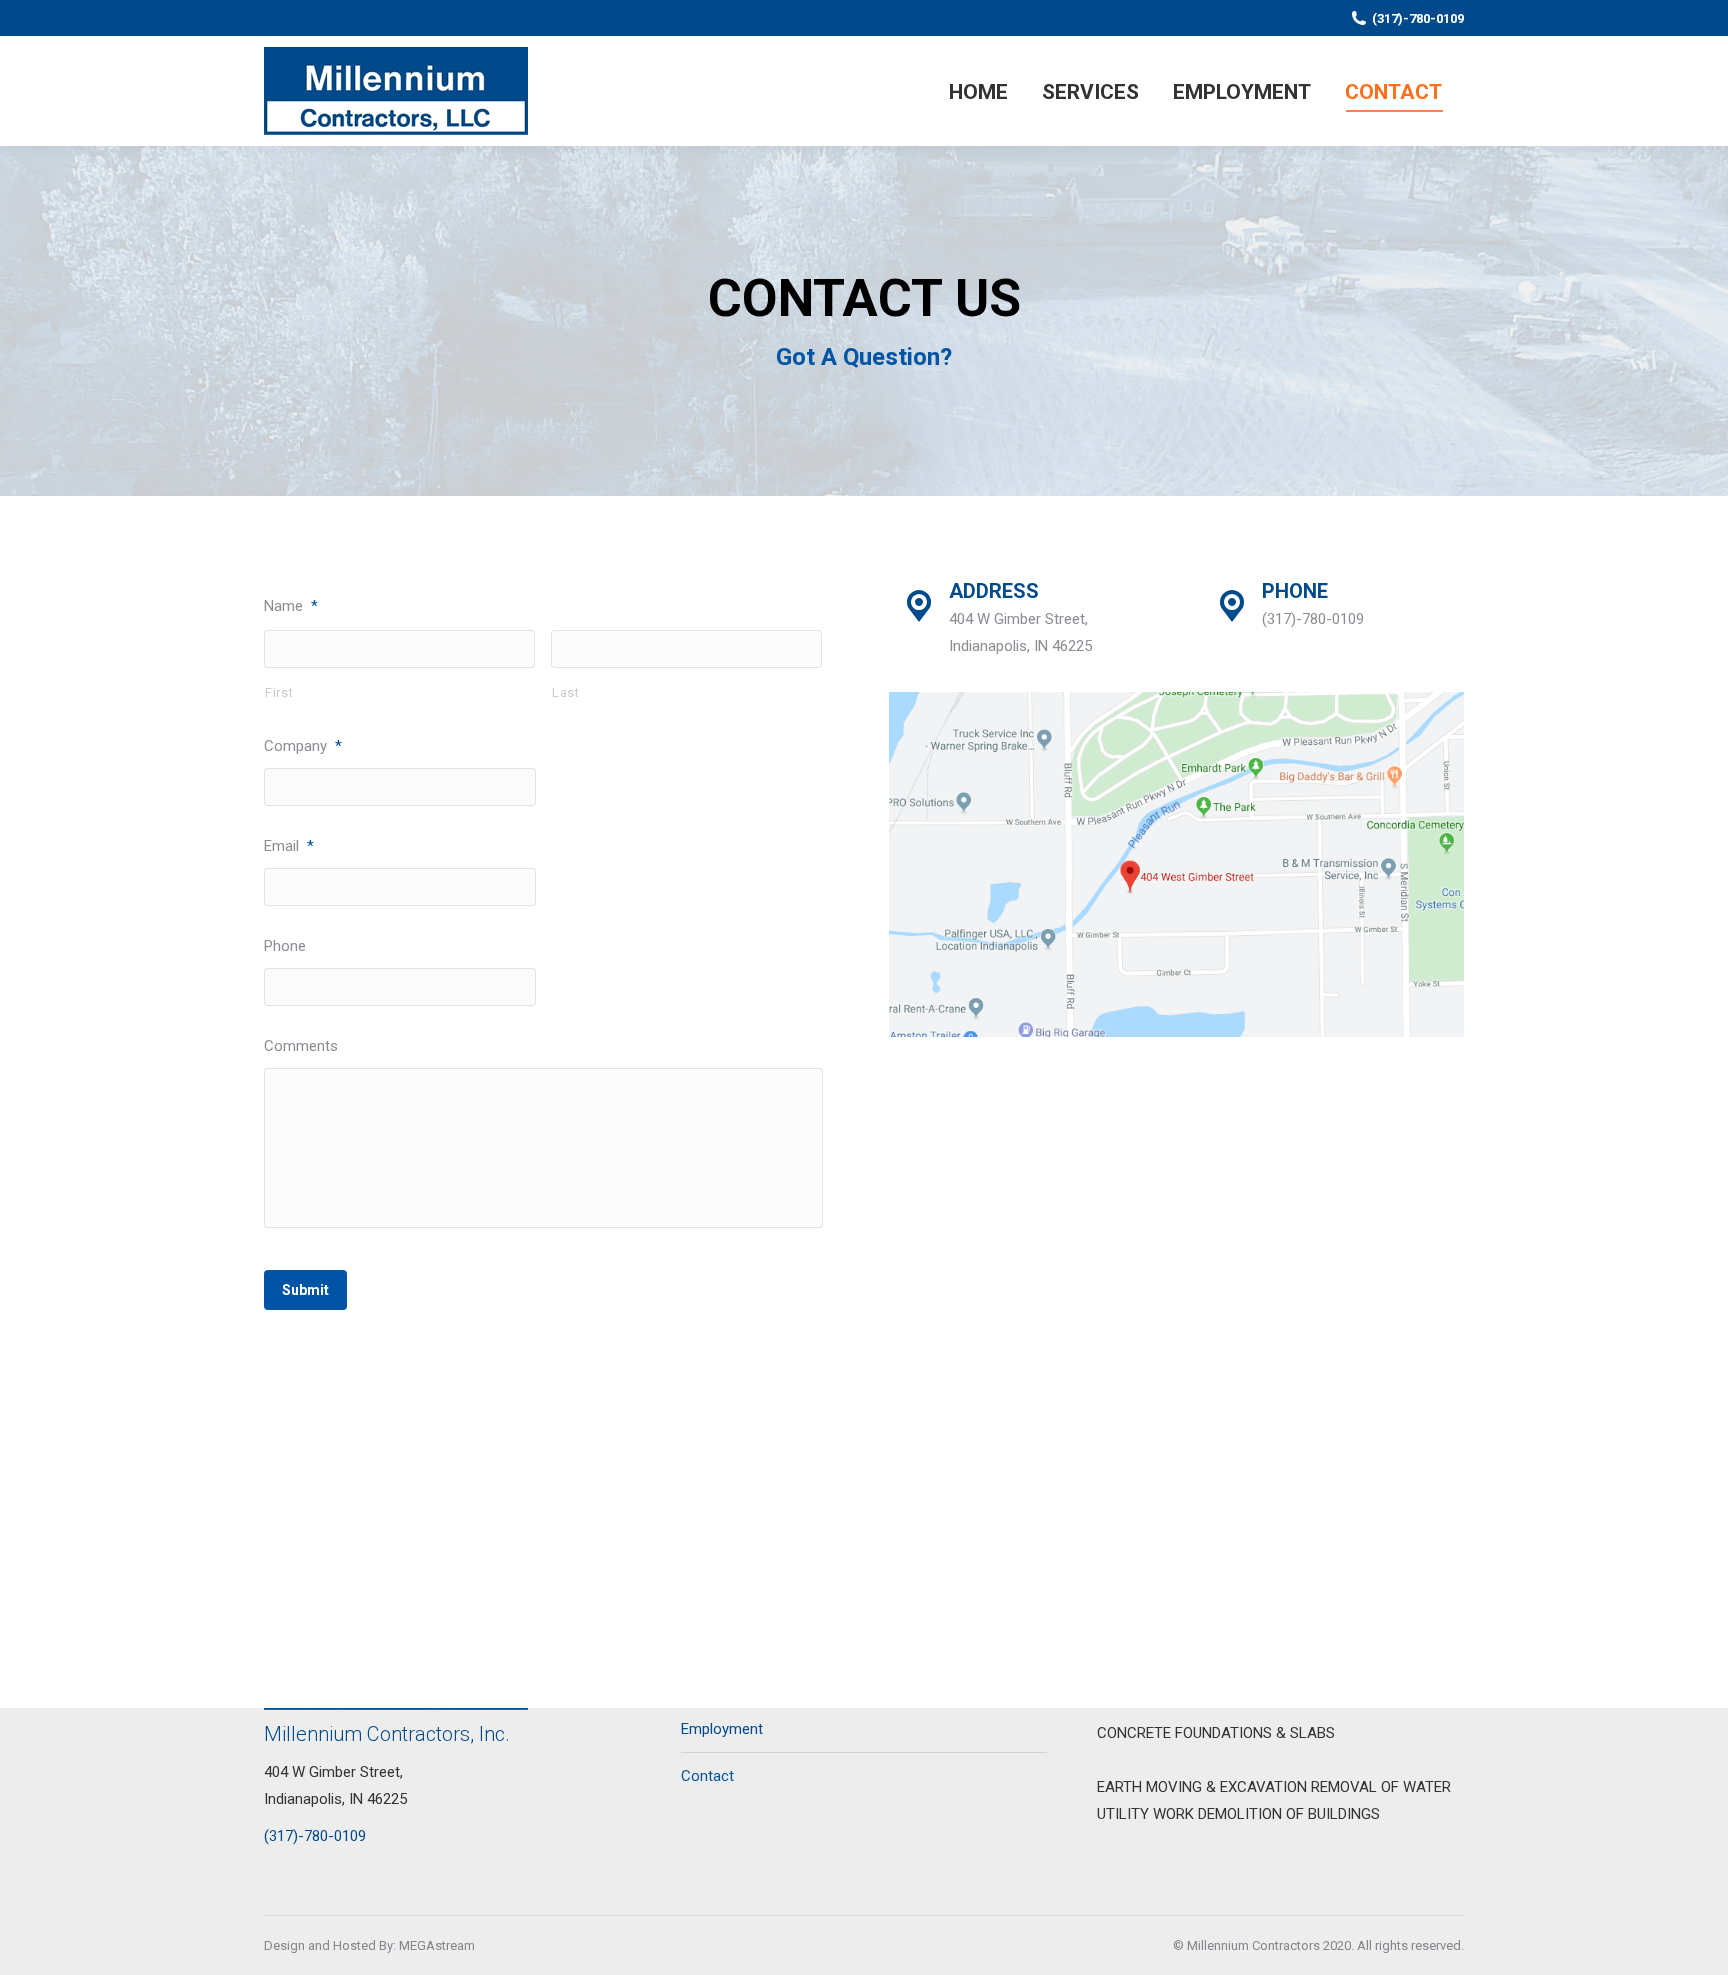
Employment (722, 1729)
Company (303, 746)
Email (289, 846)
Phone (285, 946)
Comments (301, 1046)
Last (566, 692)
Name (291, 606)
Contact (707, 1776)
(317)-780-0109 (1418, 18)
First (279, 692)
